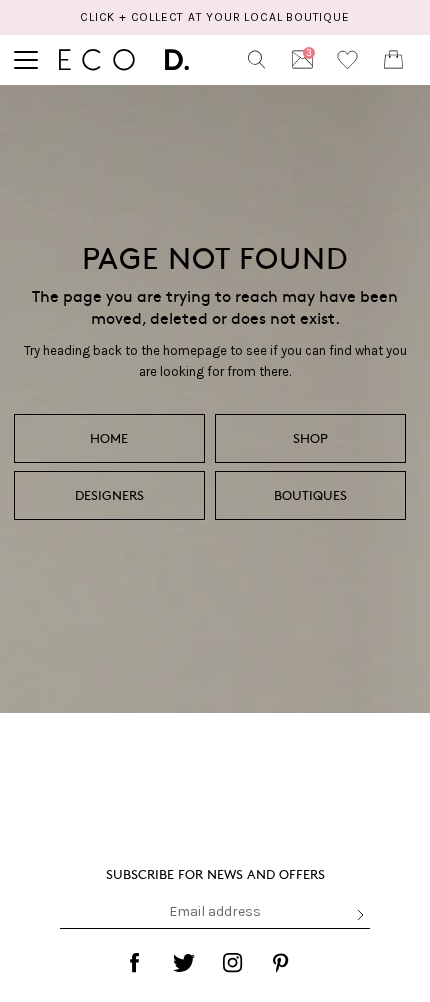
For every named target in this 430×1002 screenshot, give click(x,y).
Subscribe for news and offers (215, 874)
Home (109, 438)
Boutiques (310, 495)
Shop (310, 438)
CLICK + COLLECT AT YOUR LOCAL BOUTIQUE (214, 17)
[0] (393, 59)
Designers (109, 495)
